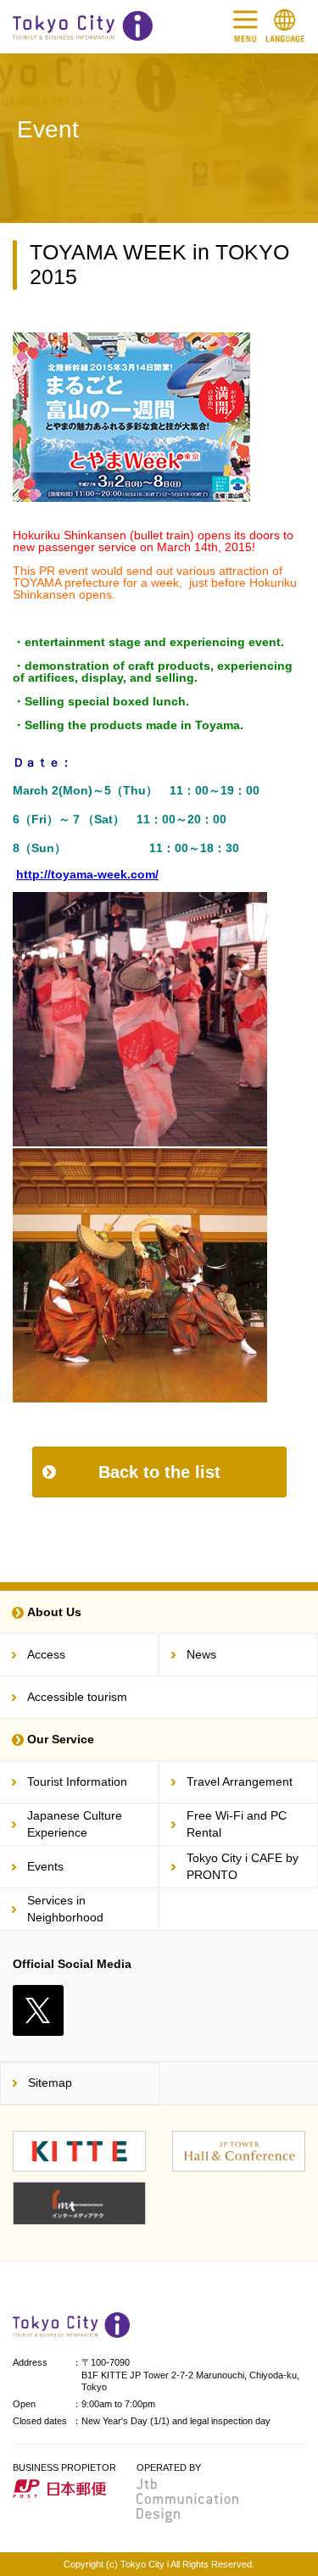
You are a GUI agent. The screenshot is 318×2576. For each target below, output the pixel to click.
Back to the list (159, 1472)
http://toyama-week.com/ (87, 874)
